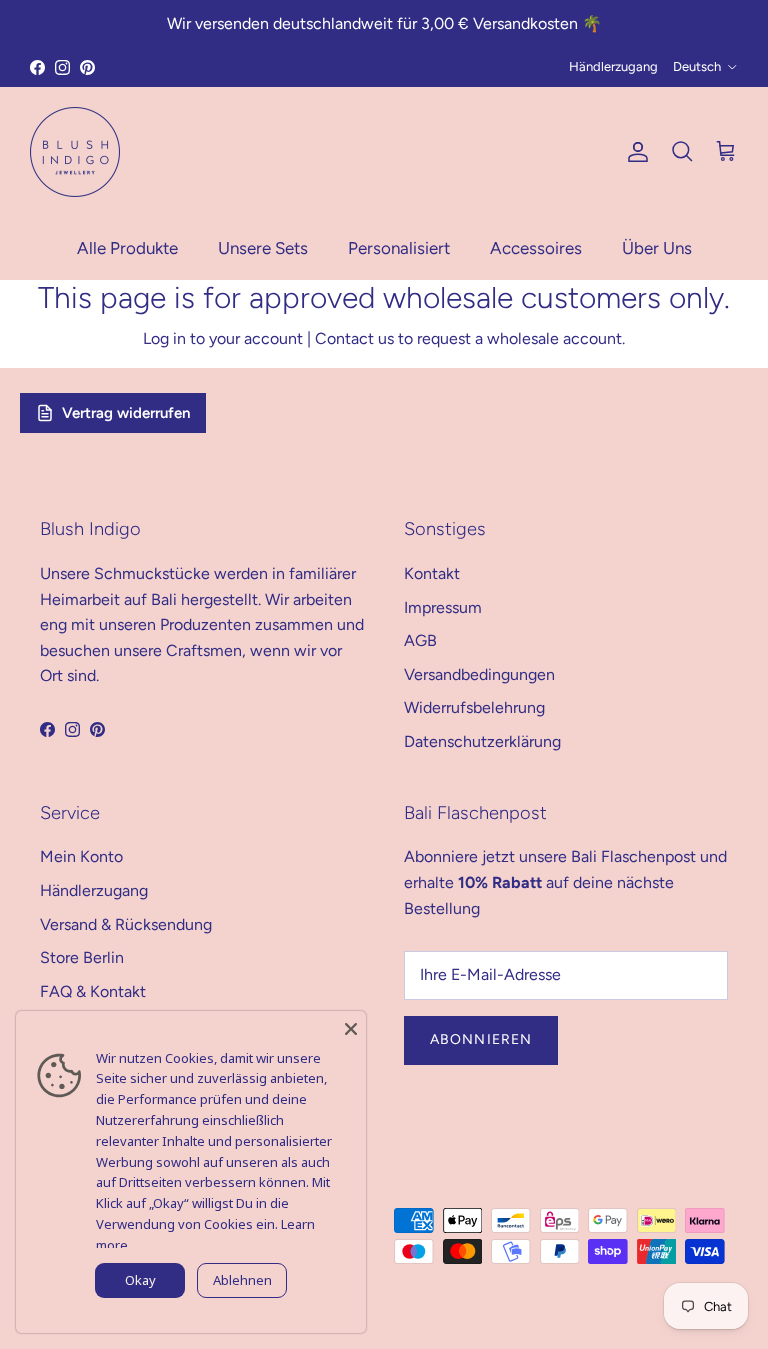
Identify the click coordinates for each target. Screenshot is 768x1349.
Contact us (354, 338)
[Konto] (634, 152)
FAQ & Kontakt (93, 991)
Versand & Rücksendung (126, 924)
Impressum (443, 607)
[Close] (351, 1026)
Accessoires (536, 248)
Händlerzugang (613, 66)
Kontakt (432, 573)
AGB (420, 640)
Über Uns (657, 248)
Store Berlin (82, 957)
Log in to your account (223, 338)
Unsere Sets (263, 248)
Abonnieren (481, 1039)
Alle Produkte (127, 248)
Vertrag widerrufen (126, 413)
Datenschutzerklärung (482, 741)
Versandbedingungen (479, 674)
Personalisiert (399, 248)
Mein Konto (81, 856)
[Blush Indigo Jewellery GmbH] (75, 152)
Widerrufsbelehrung (474, 707)
